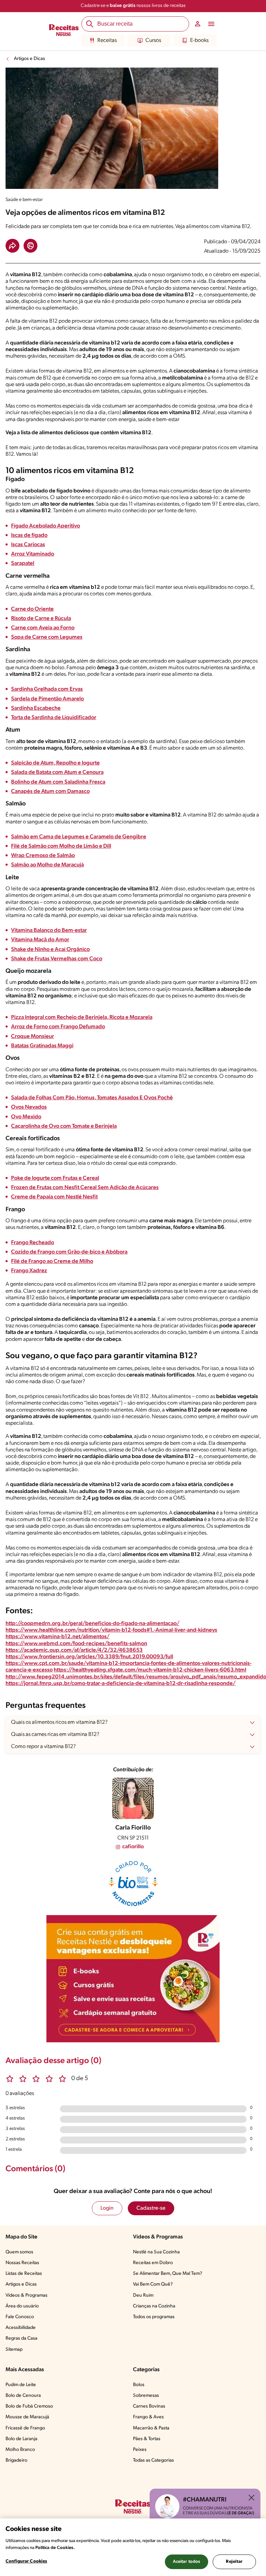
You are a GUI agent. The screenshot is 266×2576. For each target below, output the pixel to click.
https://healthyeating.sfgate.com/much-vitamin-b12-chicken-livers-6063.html (150, 1670)
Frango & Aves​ (148, 2417)
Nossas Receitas (22, 2263)
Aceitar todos (187, 2562)
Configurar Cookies (26, 2561)
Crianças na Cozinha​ (154, 2306)
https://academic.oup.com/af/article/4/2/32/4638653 (74, 1650)
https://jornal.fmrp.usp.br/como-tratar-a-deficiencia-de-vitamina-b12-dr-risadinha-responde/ (121, 1684)
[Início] (64, 31)
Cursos (153, 41)
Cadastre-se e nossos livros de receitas (133, 6)
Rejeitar (234, 2562)
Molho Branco (20, 2450)
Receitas (107, 41)
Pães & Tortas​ (147, 2439)
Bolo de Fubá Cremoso (29, 2406)
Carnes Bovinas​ (149, 2406)
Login (107, 2208)
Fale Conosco (20, 2317)
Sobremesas (146, 2396)
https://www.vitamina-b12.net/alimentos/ (57, 1637)
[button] (12, 246)
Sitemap (14, 2350)
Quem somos (19, 2252)
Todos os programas (154, 2317)
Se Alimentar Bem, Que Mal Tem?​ (168, 2274)
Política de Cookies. (55, 2548)
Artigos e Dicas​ (21, 2284)
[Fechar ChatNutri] (251, 2498)
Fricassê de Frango (25, 2428)
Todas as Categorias (153, 2460)
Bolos (139, 2385)
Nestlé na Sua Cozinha (156, 2252)
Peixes (140, 2450)
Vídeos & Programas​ (26, 2295)
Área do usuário (22, 2306)
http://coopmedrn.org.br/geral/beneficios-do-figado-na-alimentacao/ (92, 1624)
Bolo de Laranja (21, 2439)
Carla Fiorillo (133, 1828)
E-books (199, 41)
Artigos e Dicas (29, 59)
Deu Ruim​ (143, 2295)
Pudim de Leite (21, 2385)
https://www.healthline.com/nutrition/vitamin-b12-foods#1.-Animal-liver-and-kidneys (111, 1630)
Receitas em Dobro (153, 2263)
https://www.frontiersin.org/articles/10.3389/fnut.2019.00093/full (89, 1657)
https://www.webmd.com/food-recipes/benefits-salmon (76, 1644)
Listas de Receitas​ (24, 2274)
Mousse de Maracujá (27, 2417)
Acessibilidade (21, 2328)
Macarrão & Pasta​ (151, 2428)
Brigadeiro (16, 2460)
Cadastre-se (151, 2208)
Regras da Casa (21, 2338)
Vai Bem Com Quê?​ (153, 2284)
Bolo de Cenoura (23, 2396)
